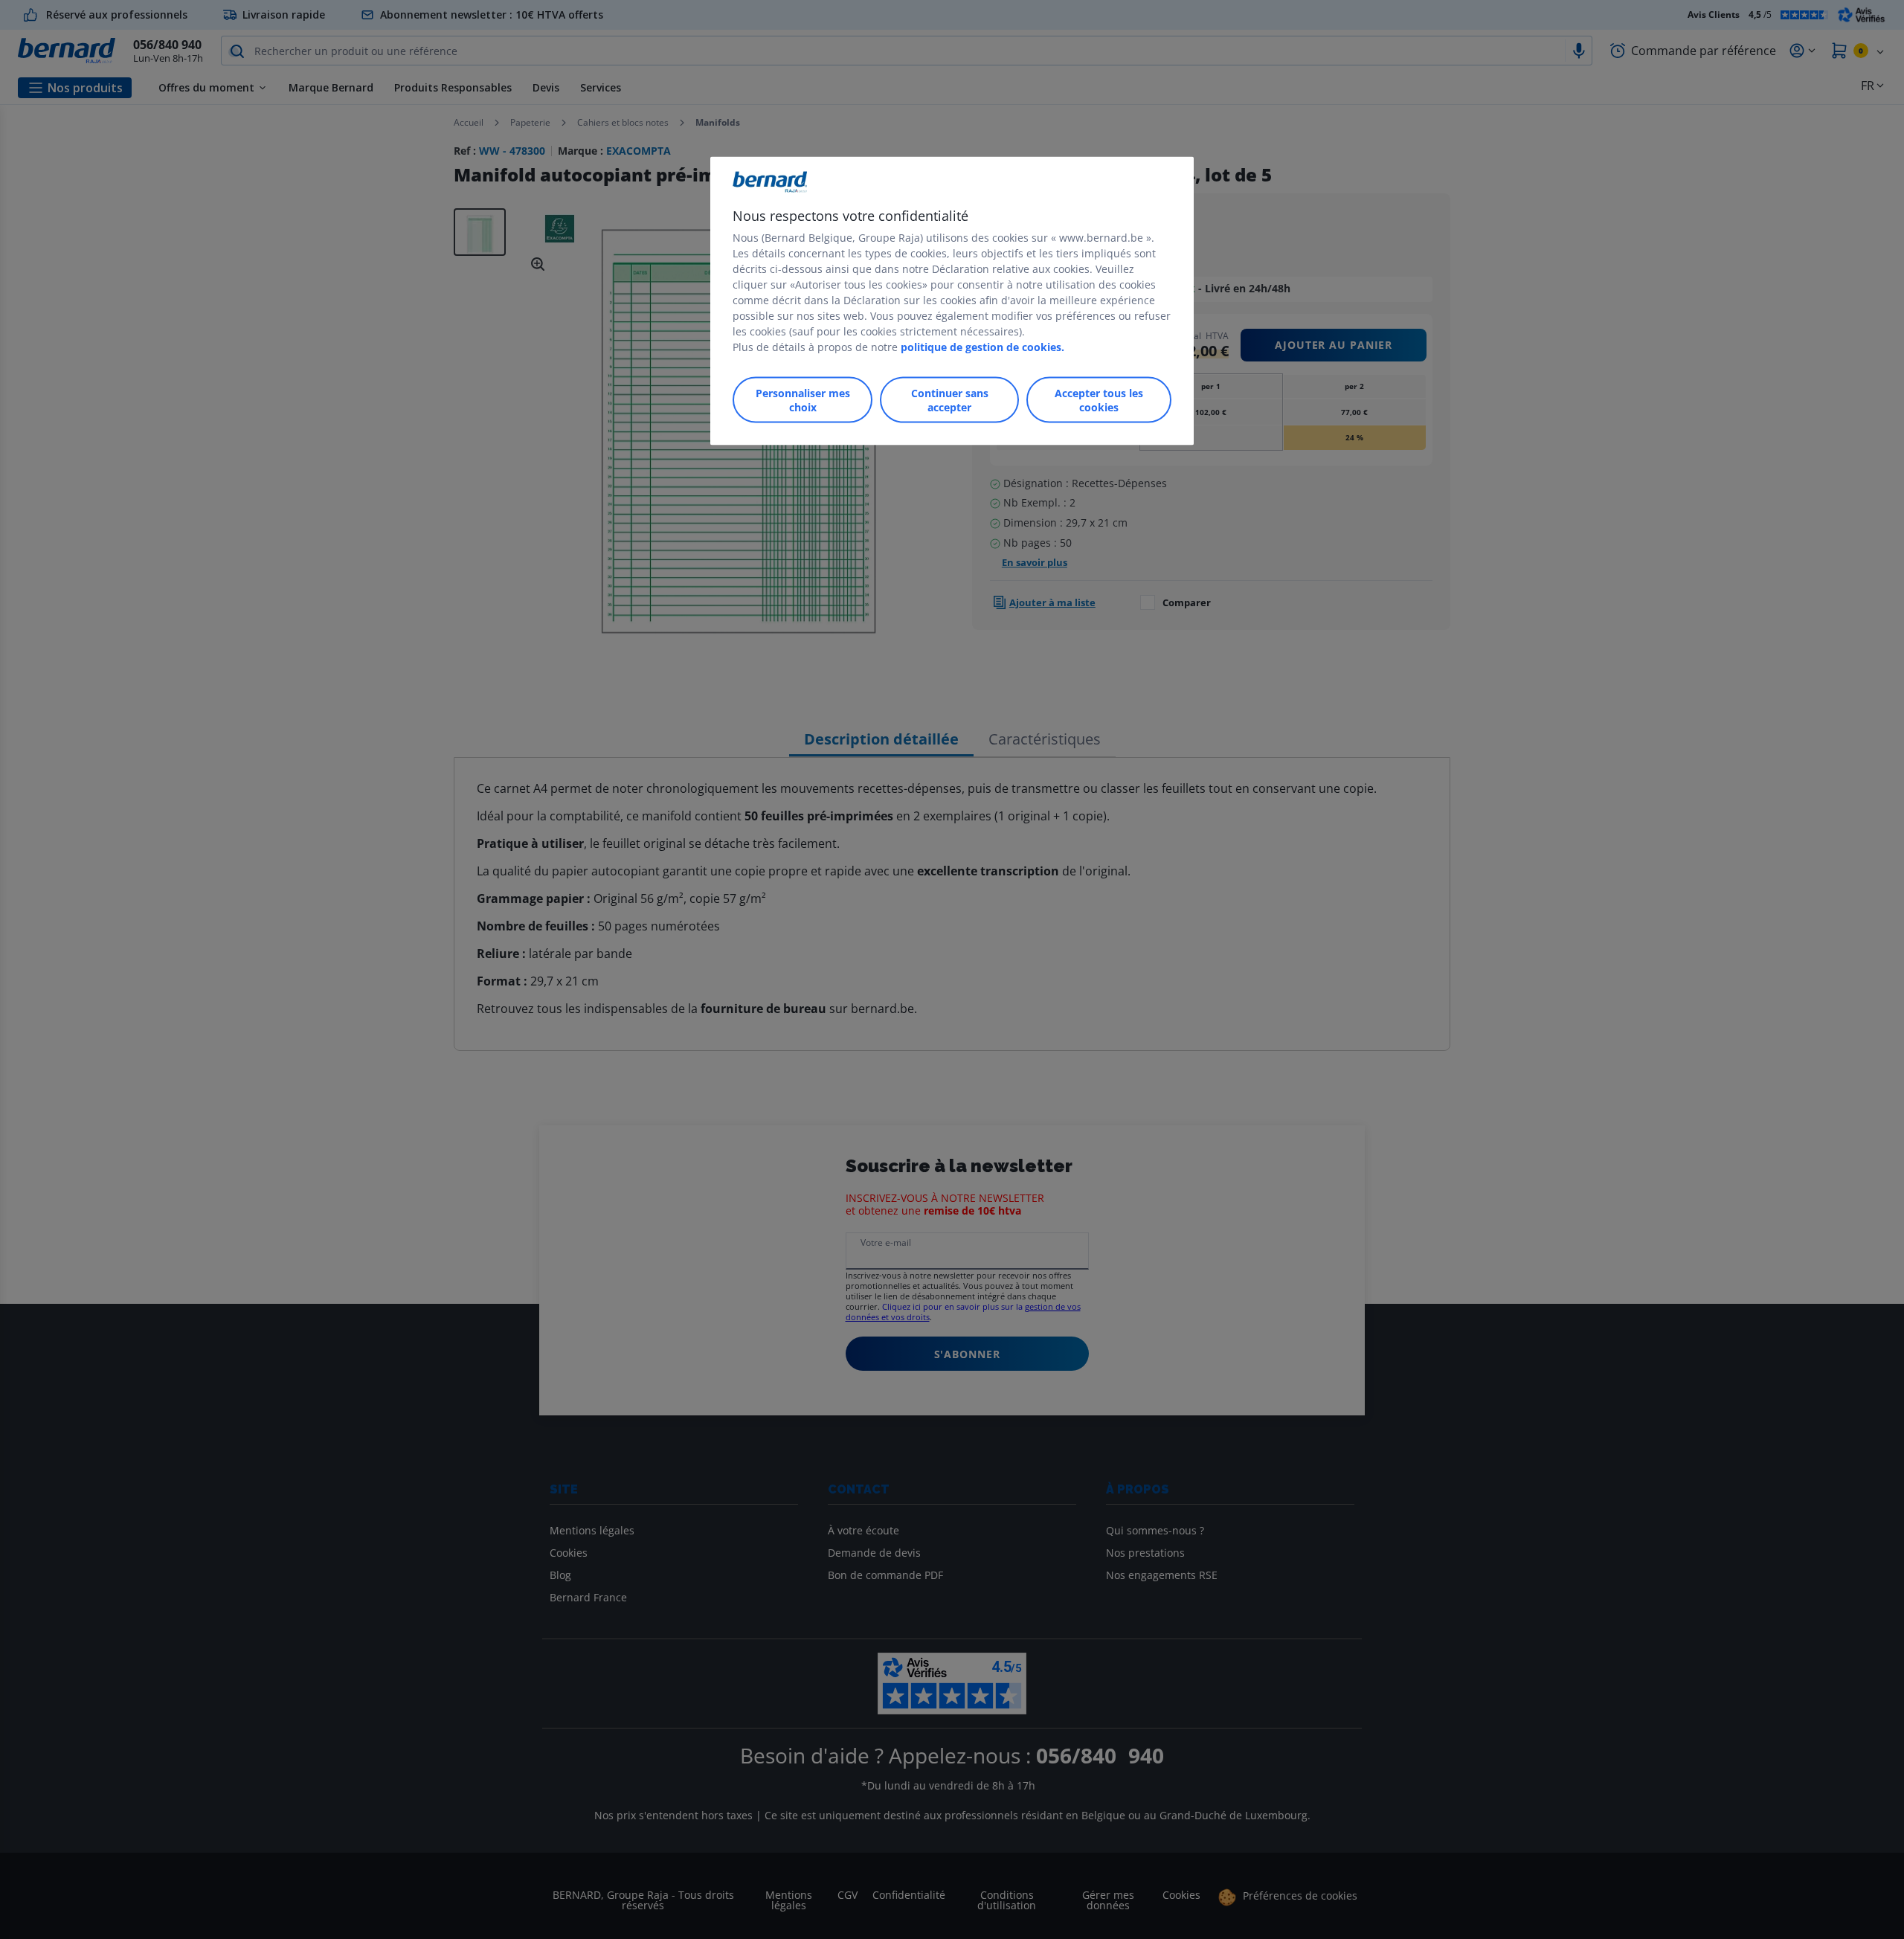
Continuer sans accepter (950, 399)
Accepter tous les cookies (1099, 399)
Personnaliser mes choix (803, 399)
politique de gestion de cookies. (982, 346)
